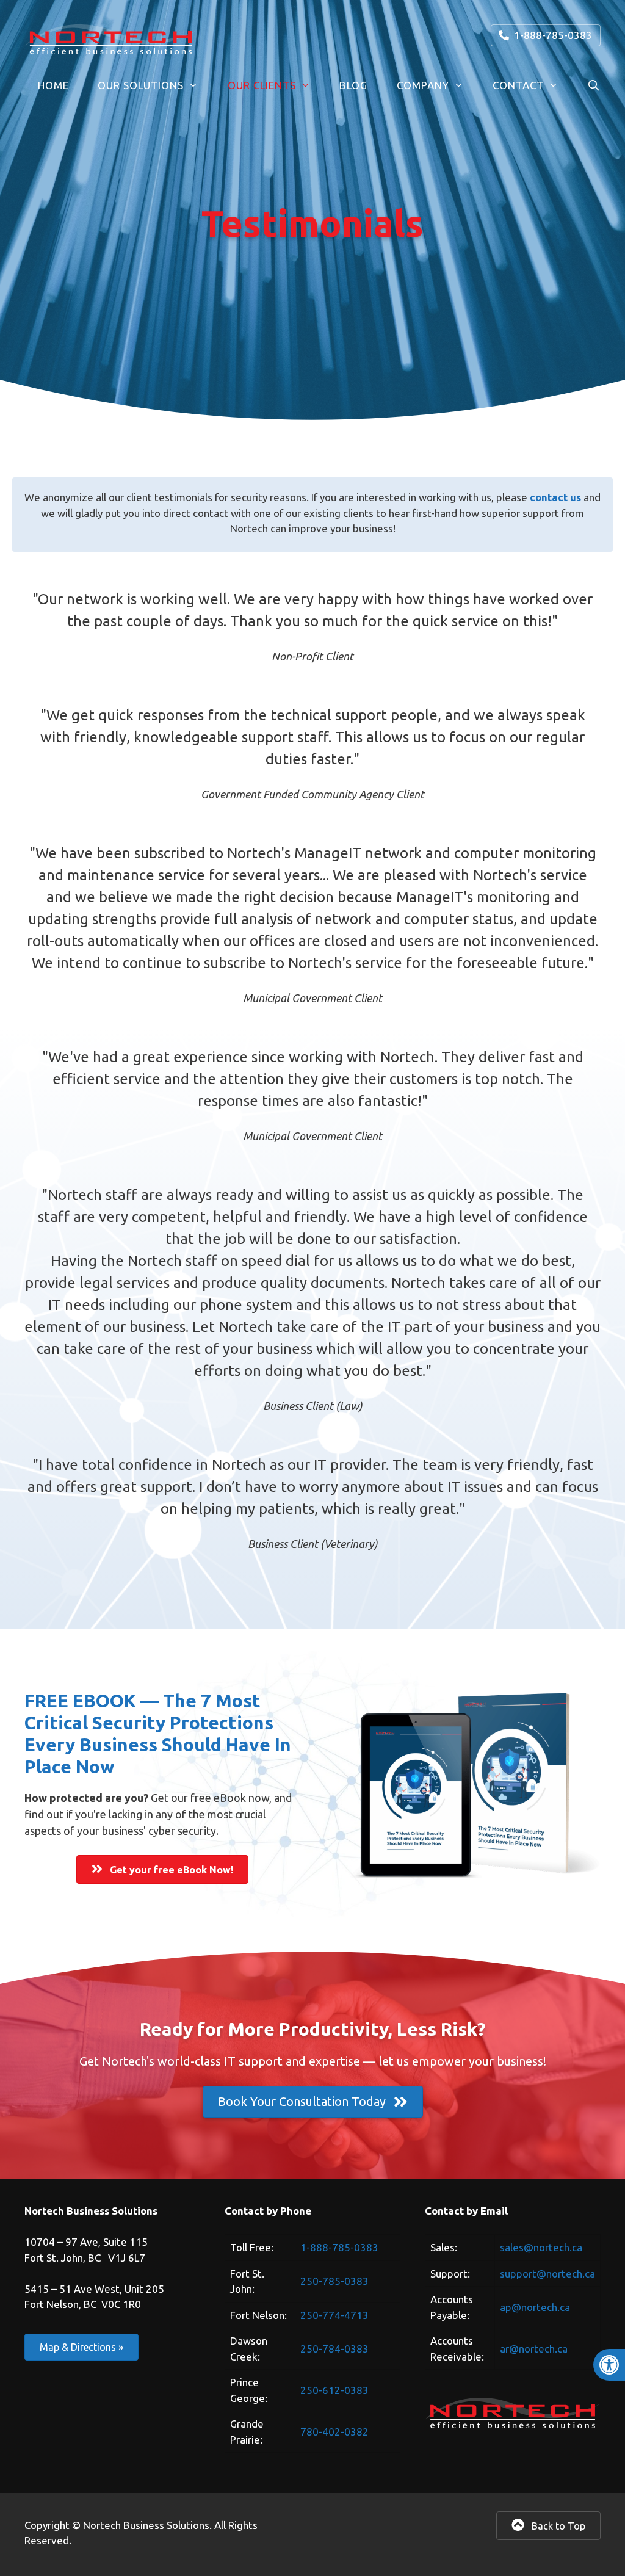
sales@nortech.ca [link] (541, 2247)
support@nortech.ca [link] (547, 2274)
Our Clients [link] (262, 85)
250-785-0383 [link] (334, 2281)
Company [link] (423, 85)
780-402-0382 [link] (334, 2432)
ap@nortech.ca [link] (535, 2307)
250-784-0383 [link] (334, 2349)
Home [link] (53, 85)
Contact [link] (518, 85)
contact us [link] (555, 497)
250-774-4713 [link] (334, 2315)
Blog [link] (353, 85)
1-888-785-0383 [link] (551, 35)
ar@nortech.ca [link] (534, 2349)
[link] (609, 2365)
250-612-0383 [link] (334, 2390)
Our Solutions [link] (141, 85)
